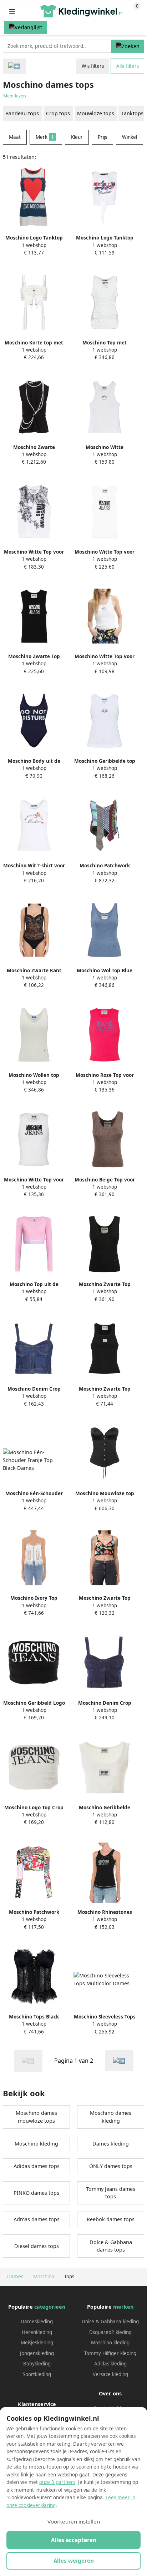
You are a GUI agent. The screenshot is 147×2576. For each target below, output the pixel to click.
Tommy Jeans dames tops (111, 2193)
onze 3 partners (57, 2482)
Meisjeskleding (37, 2343)
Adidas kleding (110, 2364)
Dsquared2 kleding (110, 2332)
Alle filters (128, 66)
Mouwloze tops (96, 113)
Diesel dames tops (37, 2246)
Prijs (102, 137)
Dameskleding (37, 2322)
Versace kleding (110, 2374)
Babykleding (37, 2364)
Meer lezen (15, 96)
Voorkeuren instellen (74, 2521)
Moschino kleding (36, 2144)
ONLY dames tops (111, 2166)
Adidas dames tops (37, 2166)
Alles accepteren (74, 2540)
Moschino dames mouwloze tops (36, 2117)
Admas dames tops (37, 2219)
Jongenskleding (37, 2353)
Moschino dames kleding (111, 2117)
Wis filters (93, 66)
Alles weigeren (74, 2561)
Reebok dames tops (111, 2219)
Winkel (130, 137)
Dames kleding (111, 2144)
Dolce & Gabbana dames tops (111, 2246)
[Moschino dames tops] (119, 2060)
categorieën (50, 2307)
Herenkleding (37, 2332)
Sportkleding (37, 2374)
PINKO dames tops (36, 2193)
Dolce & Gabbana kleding (110, 2322)
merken (123, 2307)
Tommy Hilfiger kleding (110, 2353)
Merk (45, 137)
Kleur (77, 137)
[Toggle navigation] (12, 11)
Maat (15, 137)
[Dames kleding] (14, 66)
